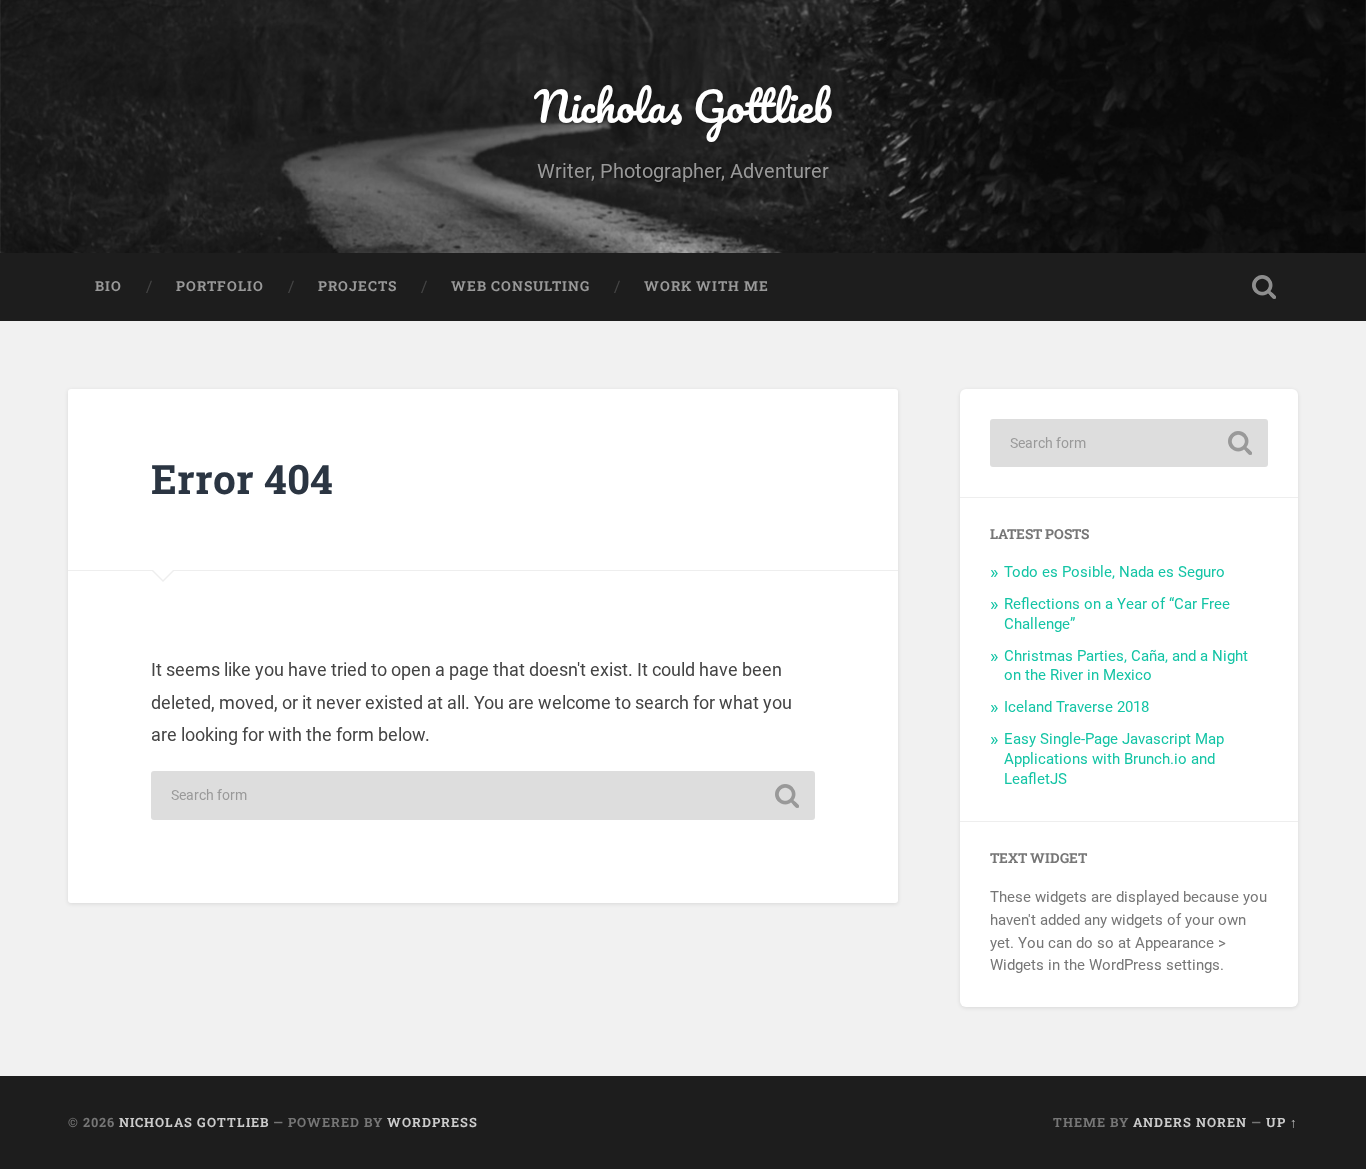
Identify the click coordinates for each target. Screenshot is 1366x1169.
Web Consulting (520, 286)
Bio (108, 286)
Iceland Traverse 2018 (1076, 707)
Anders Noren (1190, 1122)
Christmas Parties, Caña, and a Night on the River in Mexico (1126, 666)
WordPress (432, 1122)
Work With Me (706, 286)
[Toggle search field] (1264, 287)
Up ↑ (1282, 1122)
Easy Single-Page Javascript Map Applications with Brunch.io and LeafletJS (1114, 759)
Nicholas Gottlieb (683, 105)
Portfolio (220, 286)
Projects (357, 286)
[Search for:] (483, 795)
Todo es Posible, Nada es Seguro (1114, 572)
